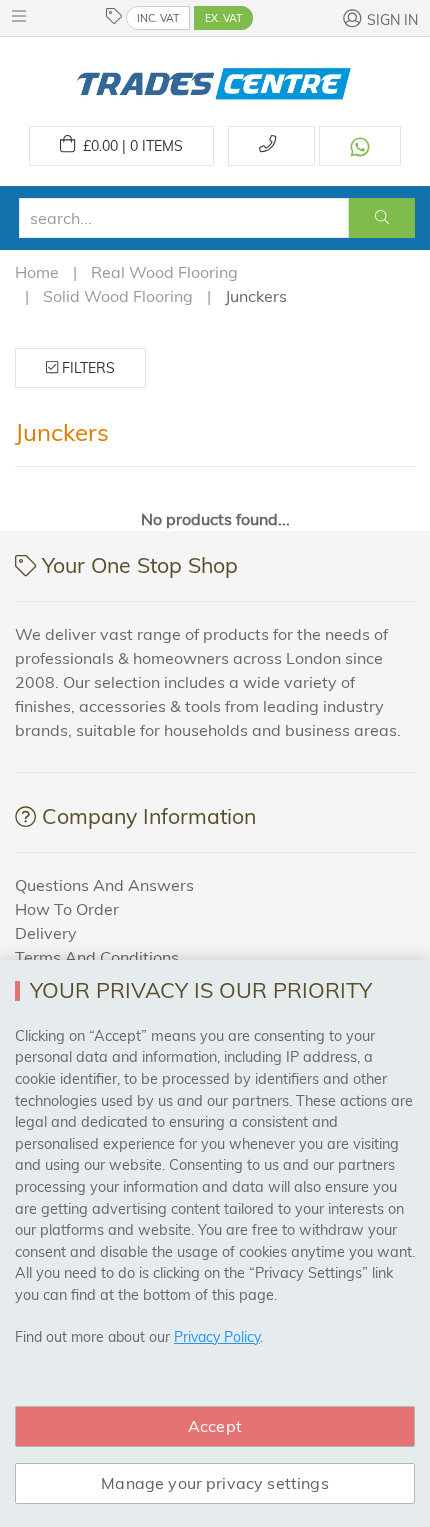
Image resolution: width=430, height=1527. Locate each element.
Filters (86, 368)
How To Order (67, 909)
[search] (184, 218)
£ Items (129, 146)
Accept (215, 1426)
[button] (24, 16)
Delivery (46, 933)
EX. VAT (223, 18)
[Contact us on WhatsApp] (360, 146)
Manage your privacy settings (214, 1483)
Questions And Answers (104, 885)
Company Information (149, 816)
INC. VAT (158, 18)
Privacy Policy (217, 1337)
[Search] (382, 218)
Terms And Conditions (97, 957)
